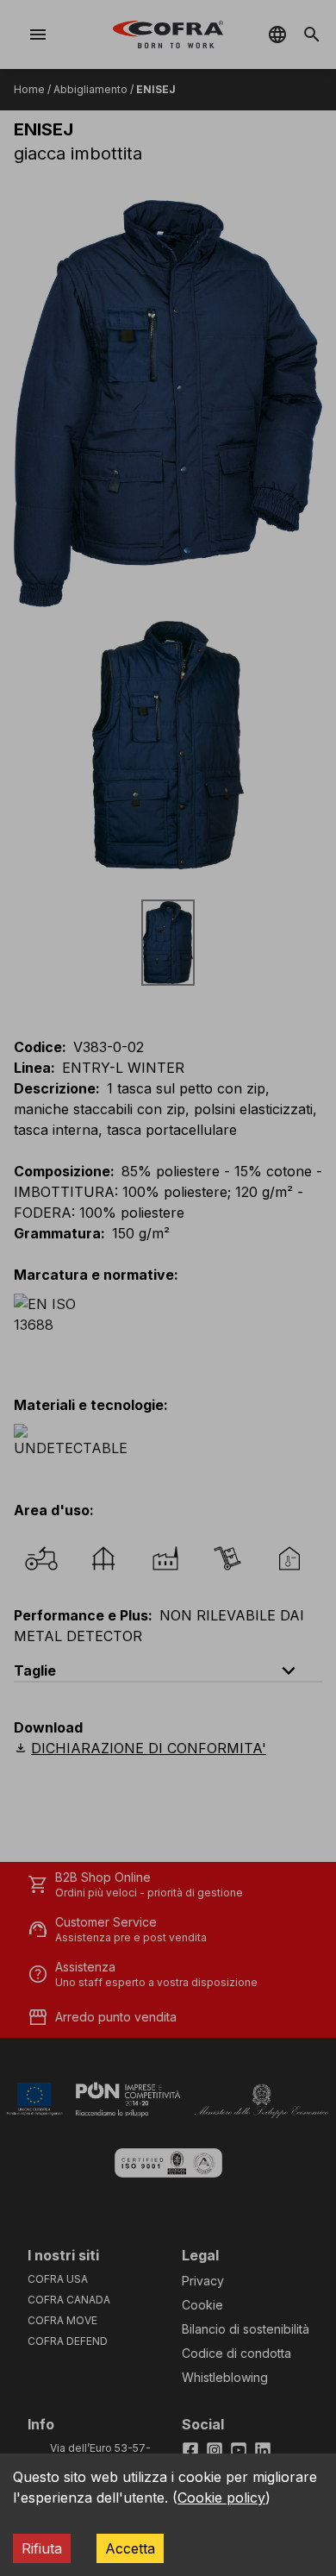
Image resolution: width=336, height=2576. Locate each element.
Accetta (130, 2548)
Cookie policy (221, 2498)
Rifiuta (42, 2548)
